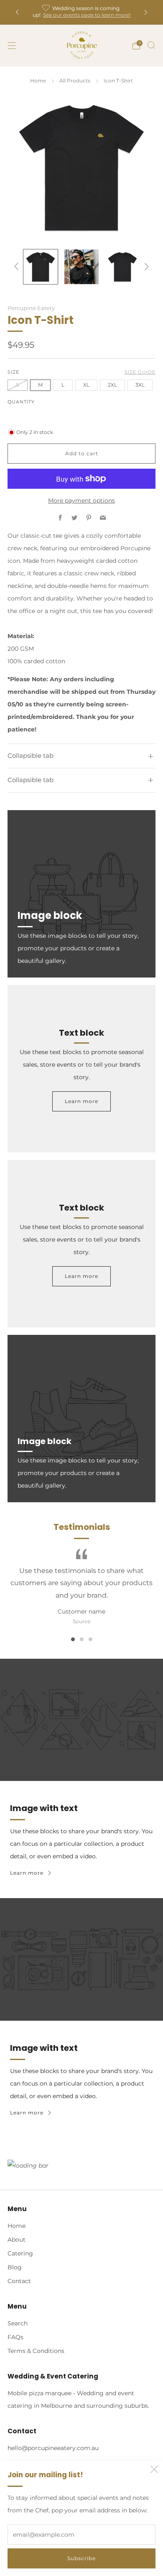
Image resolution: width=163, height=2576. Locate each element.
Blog (15, 2267)
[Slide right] (145, 267)
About (17, 2240)
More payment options (81, 500)
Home (38, 81)
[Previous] (17, 12)
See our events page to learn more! (87, 15)
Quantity (21, 402)
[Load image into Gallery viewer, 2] (81, 267)
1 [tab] (73, 1639)
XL (86, 385)
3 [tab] (90, 1639)
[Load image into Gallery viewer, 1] (41, 267)
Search (18, 2323)
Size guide (140, 372)
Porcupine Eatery (31, 308)
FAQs (15, 2337)
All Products (75, 81)
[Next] (146, 12)
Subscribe (81, 2558)
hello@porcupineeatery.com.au (53, 2448)
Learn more (81, 1101)
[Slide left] (18, 267)
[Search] (151, 45)
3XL (140, 385)
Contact (19, 2281)
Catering (20, 2253)
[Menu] (12, 46)
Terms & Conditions (36, 2351)
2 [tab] (82, 1639)
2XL (112, 385)
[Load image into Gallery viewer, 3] (122, 267)
